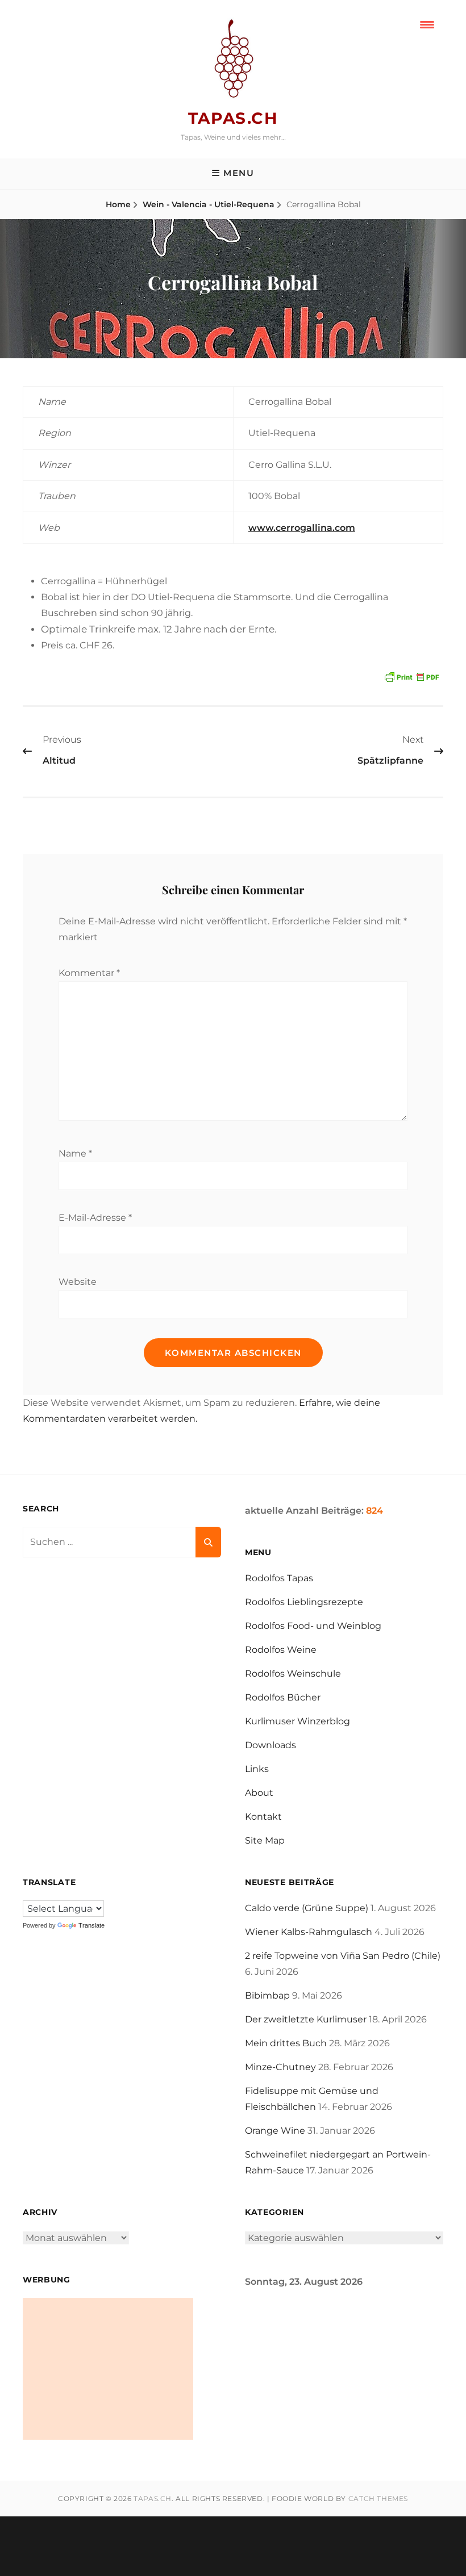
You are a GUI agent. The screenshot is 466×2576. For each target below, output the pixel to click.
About (259, 1793)
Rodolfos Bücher (283, 1697)
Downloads (271, 1745)
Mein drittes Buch (286, 2043)
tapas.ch (233, 118)
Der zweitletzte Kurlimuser (306, 2019)
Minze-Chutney (280, 2067)
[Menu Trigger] (427, 24)
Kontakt (263, 1817)
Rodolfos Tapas (279, 1578)
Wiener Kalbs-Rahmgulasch (309, 1932)
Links (257, 1769)
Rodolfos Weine (281, 1650)
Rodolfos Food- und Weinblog (313, 1626)
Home (118, 204)
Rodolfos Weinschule (293, 1674)
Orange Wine (275, 2131)
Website (78, 1282)
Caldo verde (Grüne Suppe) (307, 1908)
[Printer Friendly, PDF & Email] (411, 676)
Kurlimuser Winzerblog (298, 1721)
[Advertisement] (108, 2369)
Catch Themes (378, 2498)
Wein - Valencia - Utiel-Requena (209, 204)
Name (75, 1153)
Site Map (265, 1840)
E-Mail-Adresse (95, 1218)
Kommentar (89, 973)
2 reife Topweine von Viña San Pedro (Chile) (343, 1956)
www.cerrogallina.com (302, 528)
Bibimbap (267, 1995)
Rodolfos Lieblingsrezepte (304, 1602)
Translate (91, 1925)
